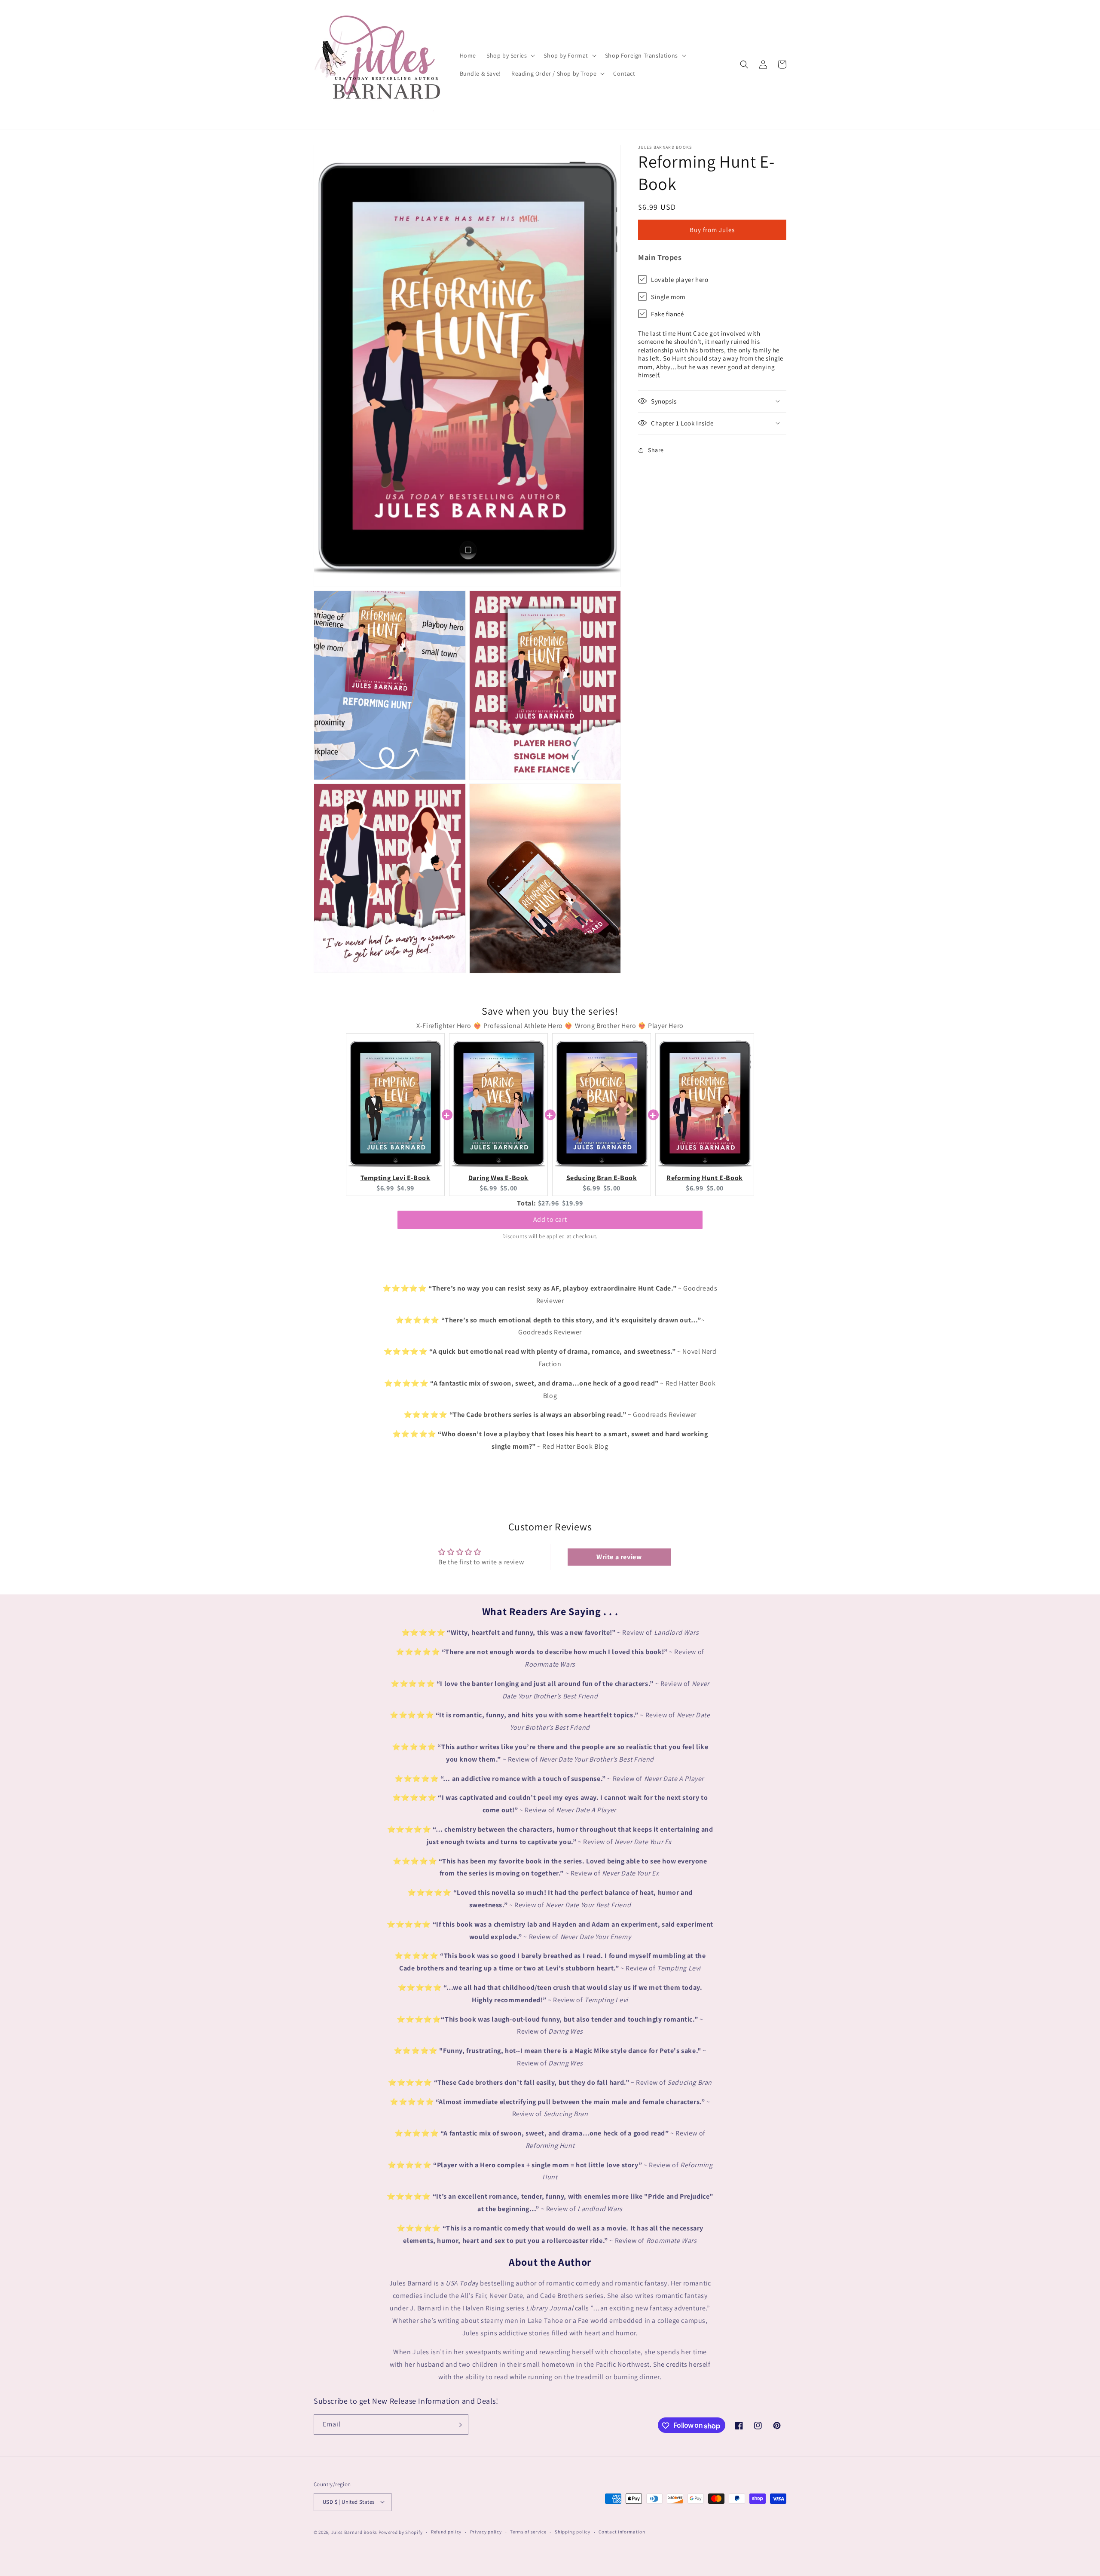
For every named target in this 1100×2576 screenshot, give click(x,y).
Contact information (622, 2532)
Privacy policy (486, 2532)
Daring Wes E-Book (498, 1178)
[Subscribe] (458, 2425)
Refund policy (446, 2532)
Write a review (619, 1557)
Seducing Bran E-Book (602, 1178)
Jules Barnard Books (354, 2532)
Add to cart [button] (550, 1217)
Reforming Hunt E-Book (705, 1178)
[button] (510, 55)
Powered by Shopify (401, 2532)
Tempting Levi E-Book (396, 1178)
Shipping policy (573, 2532)
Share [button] (656, 450)
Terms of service (528, 2532)
